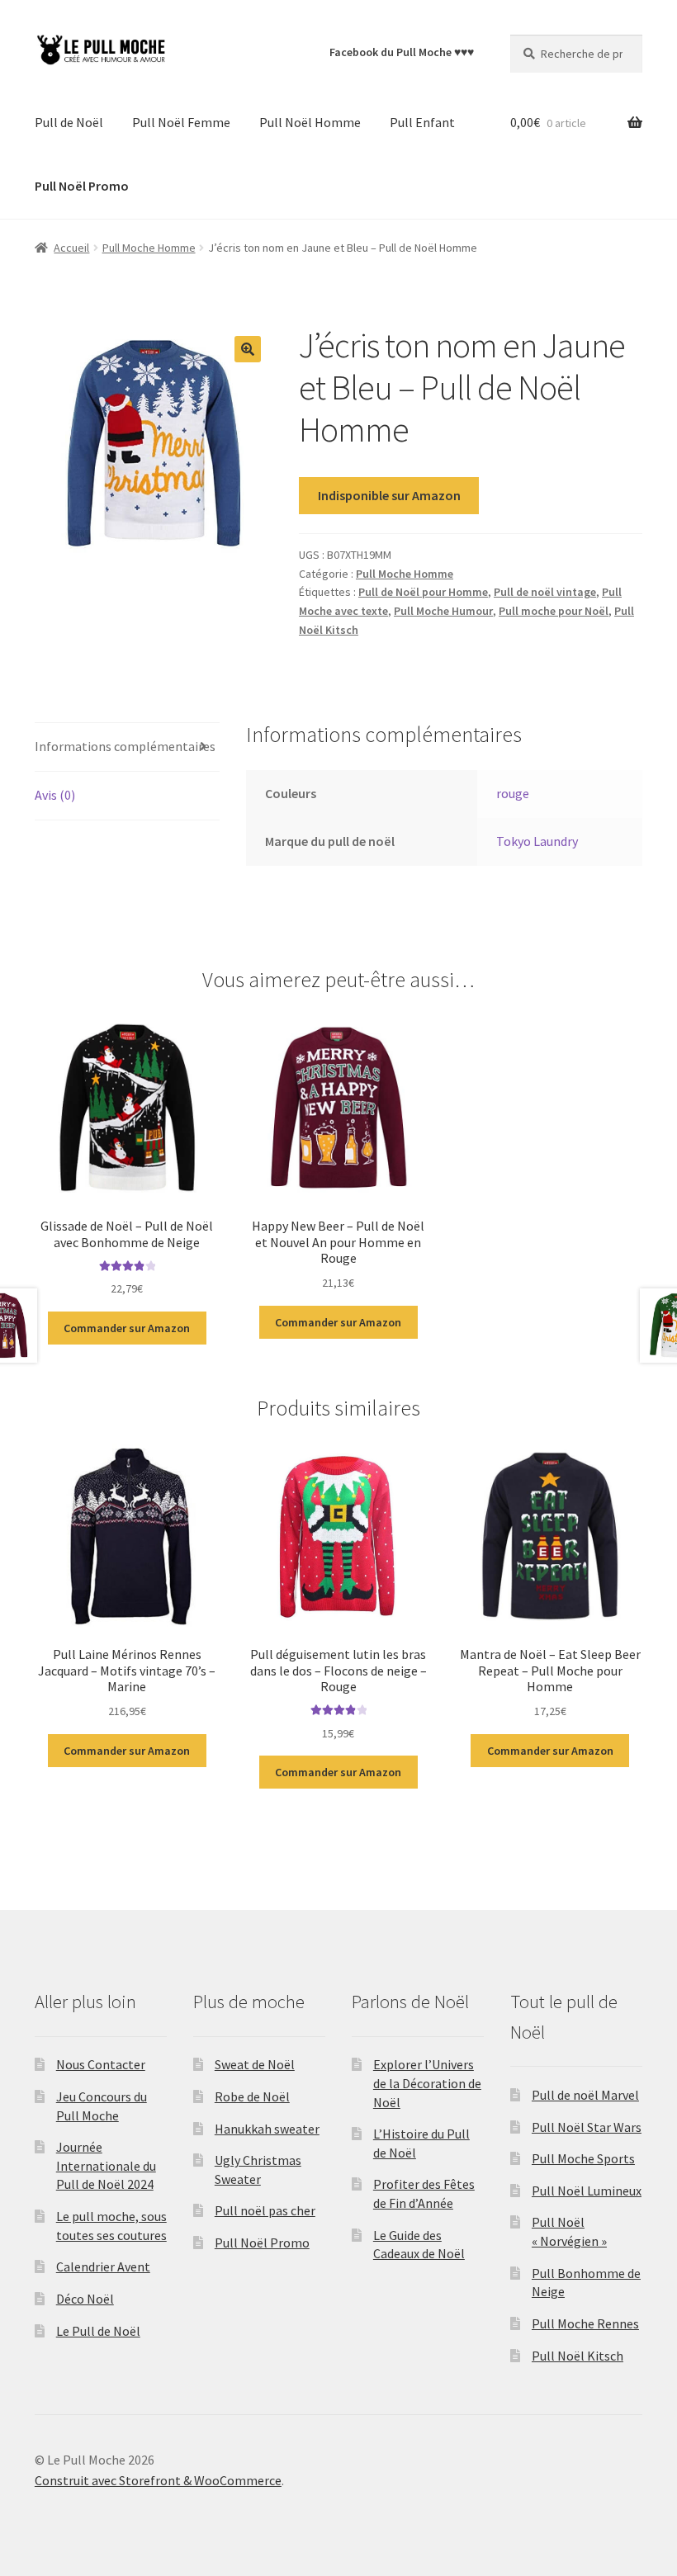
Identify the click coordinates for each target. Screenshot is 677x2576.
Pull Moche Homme (149, 248)
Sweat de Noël (255, 2064)
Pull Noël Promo (262, 2243)
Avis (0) (55, 795)
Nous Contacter (101, 2064)
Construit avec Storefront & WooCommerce (158, 2480)
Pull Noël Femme (181, 122)
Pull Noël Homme (310, 122)
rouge (513, 793)
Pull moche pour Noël (554, 611)
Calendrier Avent (103, 2266)
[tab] (127, 747)
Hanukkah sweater (267, 2129)
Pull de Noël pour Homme (423, 592)
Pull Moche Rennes (585, 2323)
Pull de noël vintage (545, 592)
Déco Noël (85, 2299)
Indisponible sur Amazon (389, 495)
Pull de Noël (69, 122)
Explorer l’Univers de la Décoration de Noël (427, 2083)
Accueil (71, 248)
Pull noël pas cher (265, 2210)
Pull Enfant (422, 122)
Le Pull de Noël (98, 2331)
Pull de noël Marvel (585, 2095)
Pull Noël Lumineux (587, 2191)
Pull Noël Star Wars (587, 2127)
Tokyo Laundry (537, 841)
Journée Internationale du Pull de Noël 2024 (106, 2165)
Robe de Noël (252, 2096)
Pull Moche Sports (583, 2158)
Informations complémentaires (125, 746)
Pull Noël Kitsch (578, 2356)
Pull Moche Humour (443, 611)
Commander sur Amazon (127, 1328)
